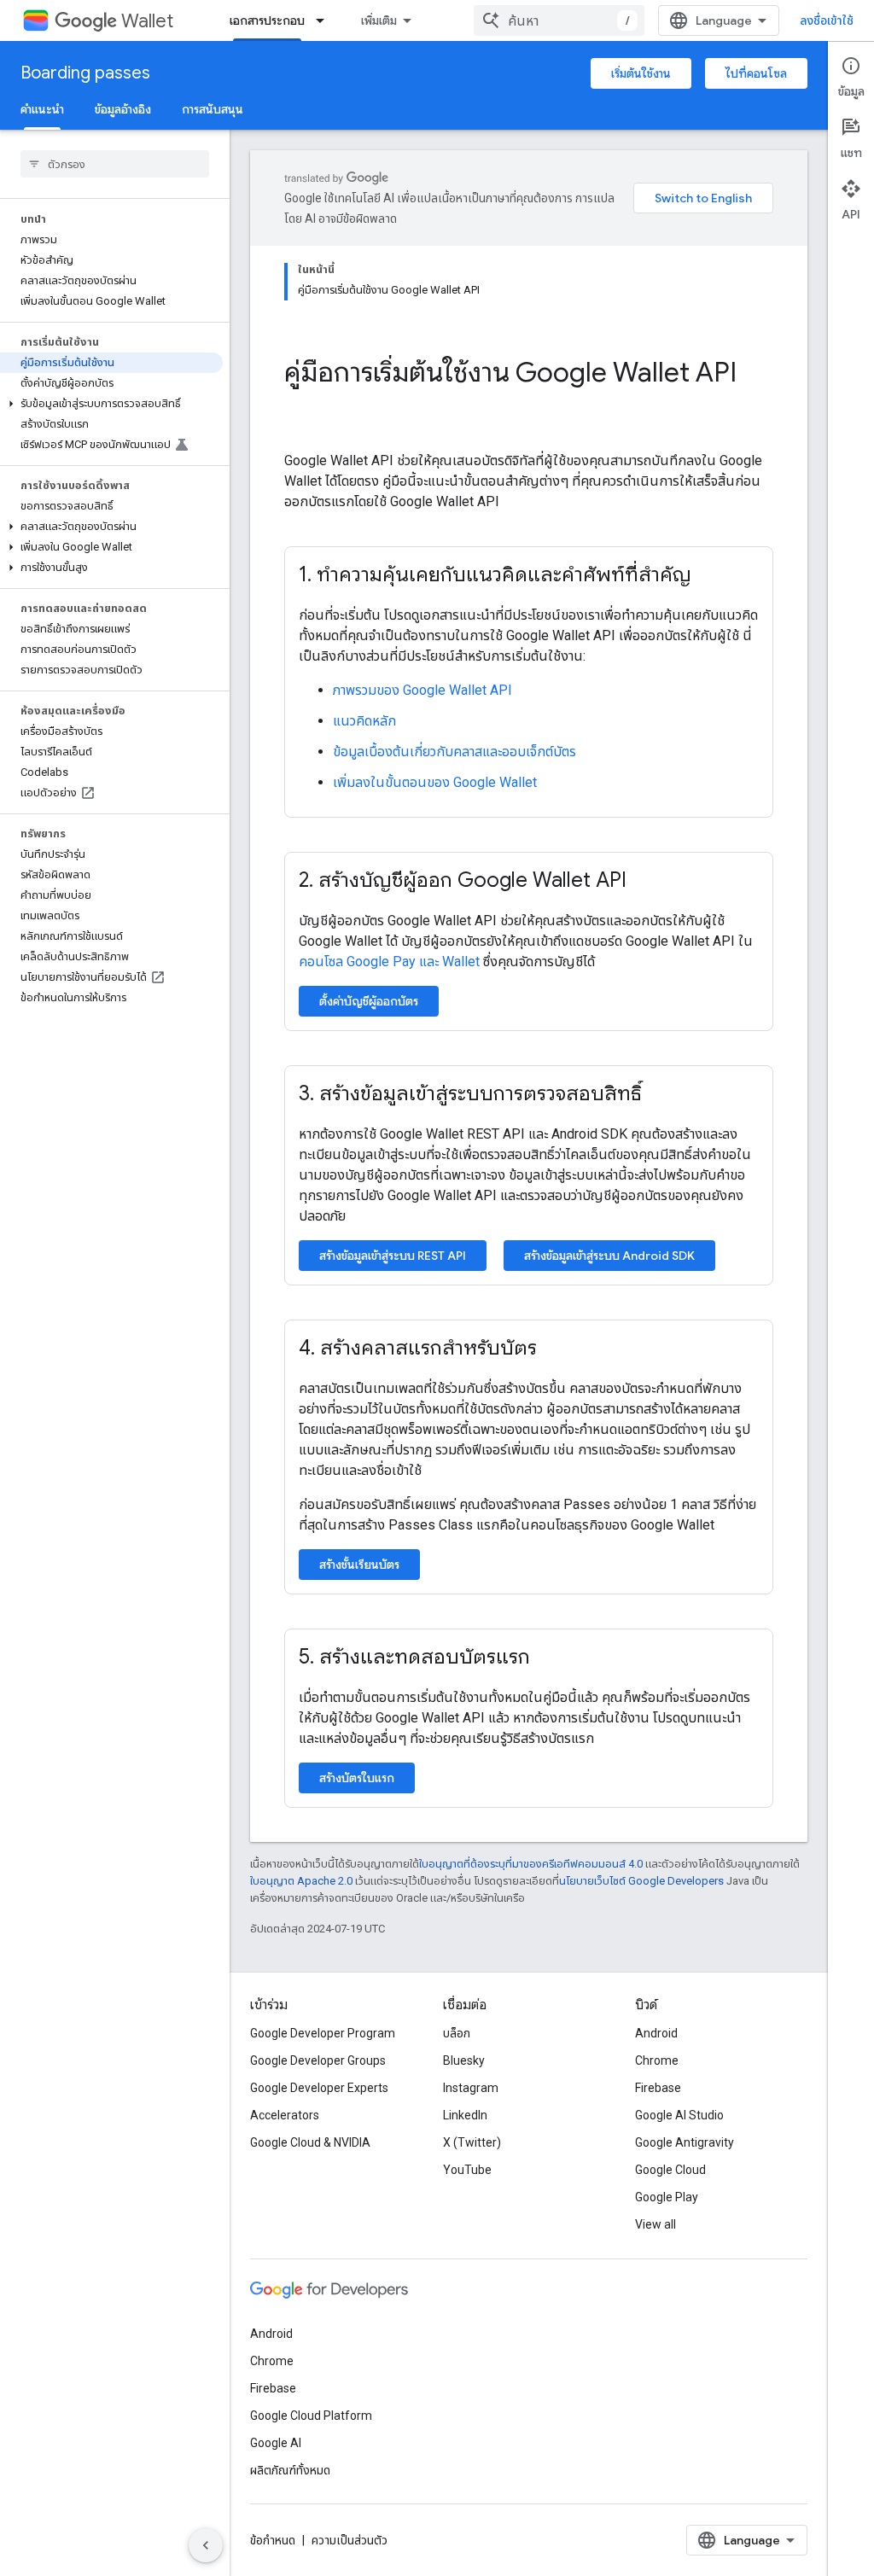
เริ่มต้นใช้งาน (641, 73)
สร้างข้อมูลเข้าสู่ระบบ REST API (393, 1256)
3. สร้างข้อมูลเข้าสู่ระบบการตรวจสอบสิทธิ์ (470, 1093)
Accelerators (285, 2115)
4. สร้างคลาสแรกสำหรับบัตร (418, 1348)
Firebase (658, 2088)
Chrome (657, 2060)
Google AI (276, 2443)
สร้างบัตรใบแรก (357, 1778)
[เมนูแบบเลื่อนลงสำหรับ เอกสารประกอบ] (325, 20)
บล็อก (457, 2033)
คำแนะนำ (42, 109)
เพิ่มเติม (379, 20)
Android (656, 2033)
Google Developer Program (323, 2033)
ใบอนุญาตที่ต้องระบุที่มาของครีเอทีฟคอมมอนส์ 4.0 (531, 1864)
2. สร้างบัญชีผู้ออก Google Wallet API (463, 880)
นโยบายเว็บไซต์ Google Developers (641, 1881)
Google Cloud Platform (311, 2416)
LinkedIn (465, 2115)
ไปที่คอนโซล (756, 73)
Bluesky (464, 2060)
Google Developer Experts (319, 2088)
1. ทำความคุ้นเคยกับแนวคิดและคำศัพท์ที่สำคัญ (495, 574)
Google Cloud (670, 2170)
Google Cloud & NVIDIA (310, 2142)
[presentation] (529, 389)
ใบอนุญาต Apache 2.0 (301, 1881)
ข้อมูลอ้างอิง (123, 109)
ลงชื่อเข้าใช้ (827, 20)
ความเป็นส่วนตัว (350, 2540)
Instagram (471, 2088)
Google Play (667, 2197)
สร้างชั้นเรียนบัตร (359, 1565)
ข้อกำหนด (273, 2540)
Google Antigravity (685, 2142)
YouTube (467, 2170)
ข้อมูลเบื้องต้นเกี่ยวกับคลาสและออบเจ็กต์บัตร (454, 752)
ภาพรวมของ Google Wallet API (422, 690)
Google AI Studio (679, 2115)
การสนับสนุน (213, 109)
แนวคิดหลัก (364, 721)
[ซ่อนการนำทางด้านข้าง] (206, 2545)
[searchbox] (115, 164)
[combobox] (559, 20)
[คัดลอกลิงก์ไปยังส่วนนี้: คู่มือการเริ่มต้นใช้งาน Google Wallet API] (301, 409)
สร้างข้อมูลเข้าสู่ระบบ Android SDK (609, 1256)
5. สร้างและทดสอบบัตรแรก (414, 1657)
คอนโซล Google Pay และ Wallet (389, 962)
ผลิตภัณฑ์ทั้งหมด (290, 2470)
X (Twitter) (472, 2142)
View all (655, 2224)
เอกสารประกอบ (267, 20)
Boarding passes (85, 73)
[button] (111, 404)
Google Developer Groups (318, 2060)
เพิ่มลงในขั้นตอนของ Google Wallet (435, 782)
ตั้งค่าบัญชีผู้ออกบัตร (369, 1001)
